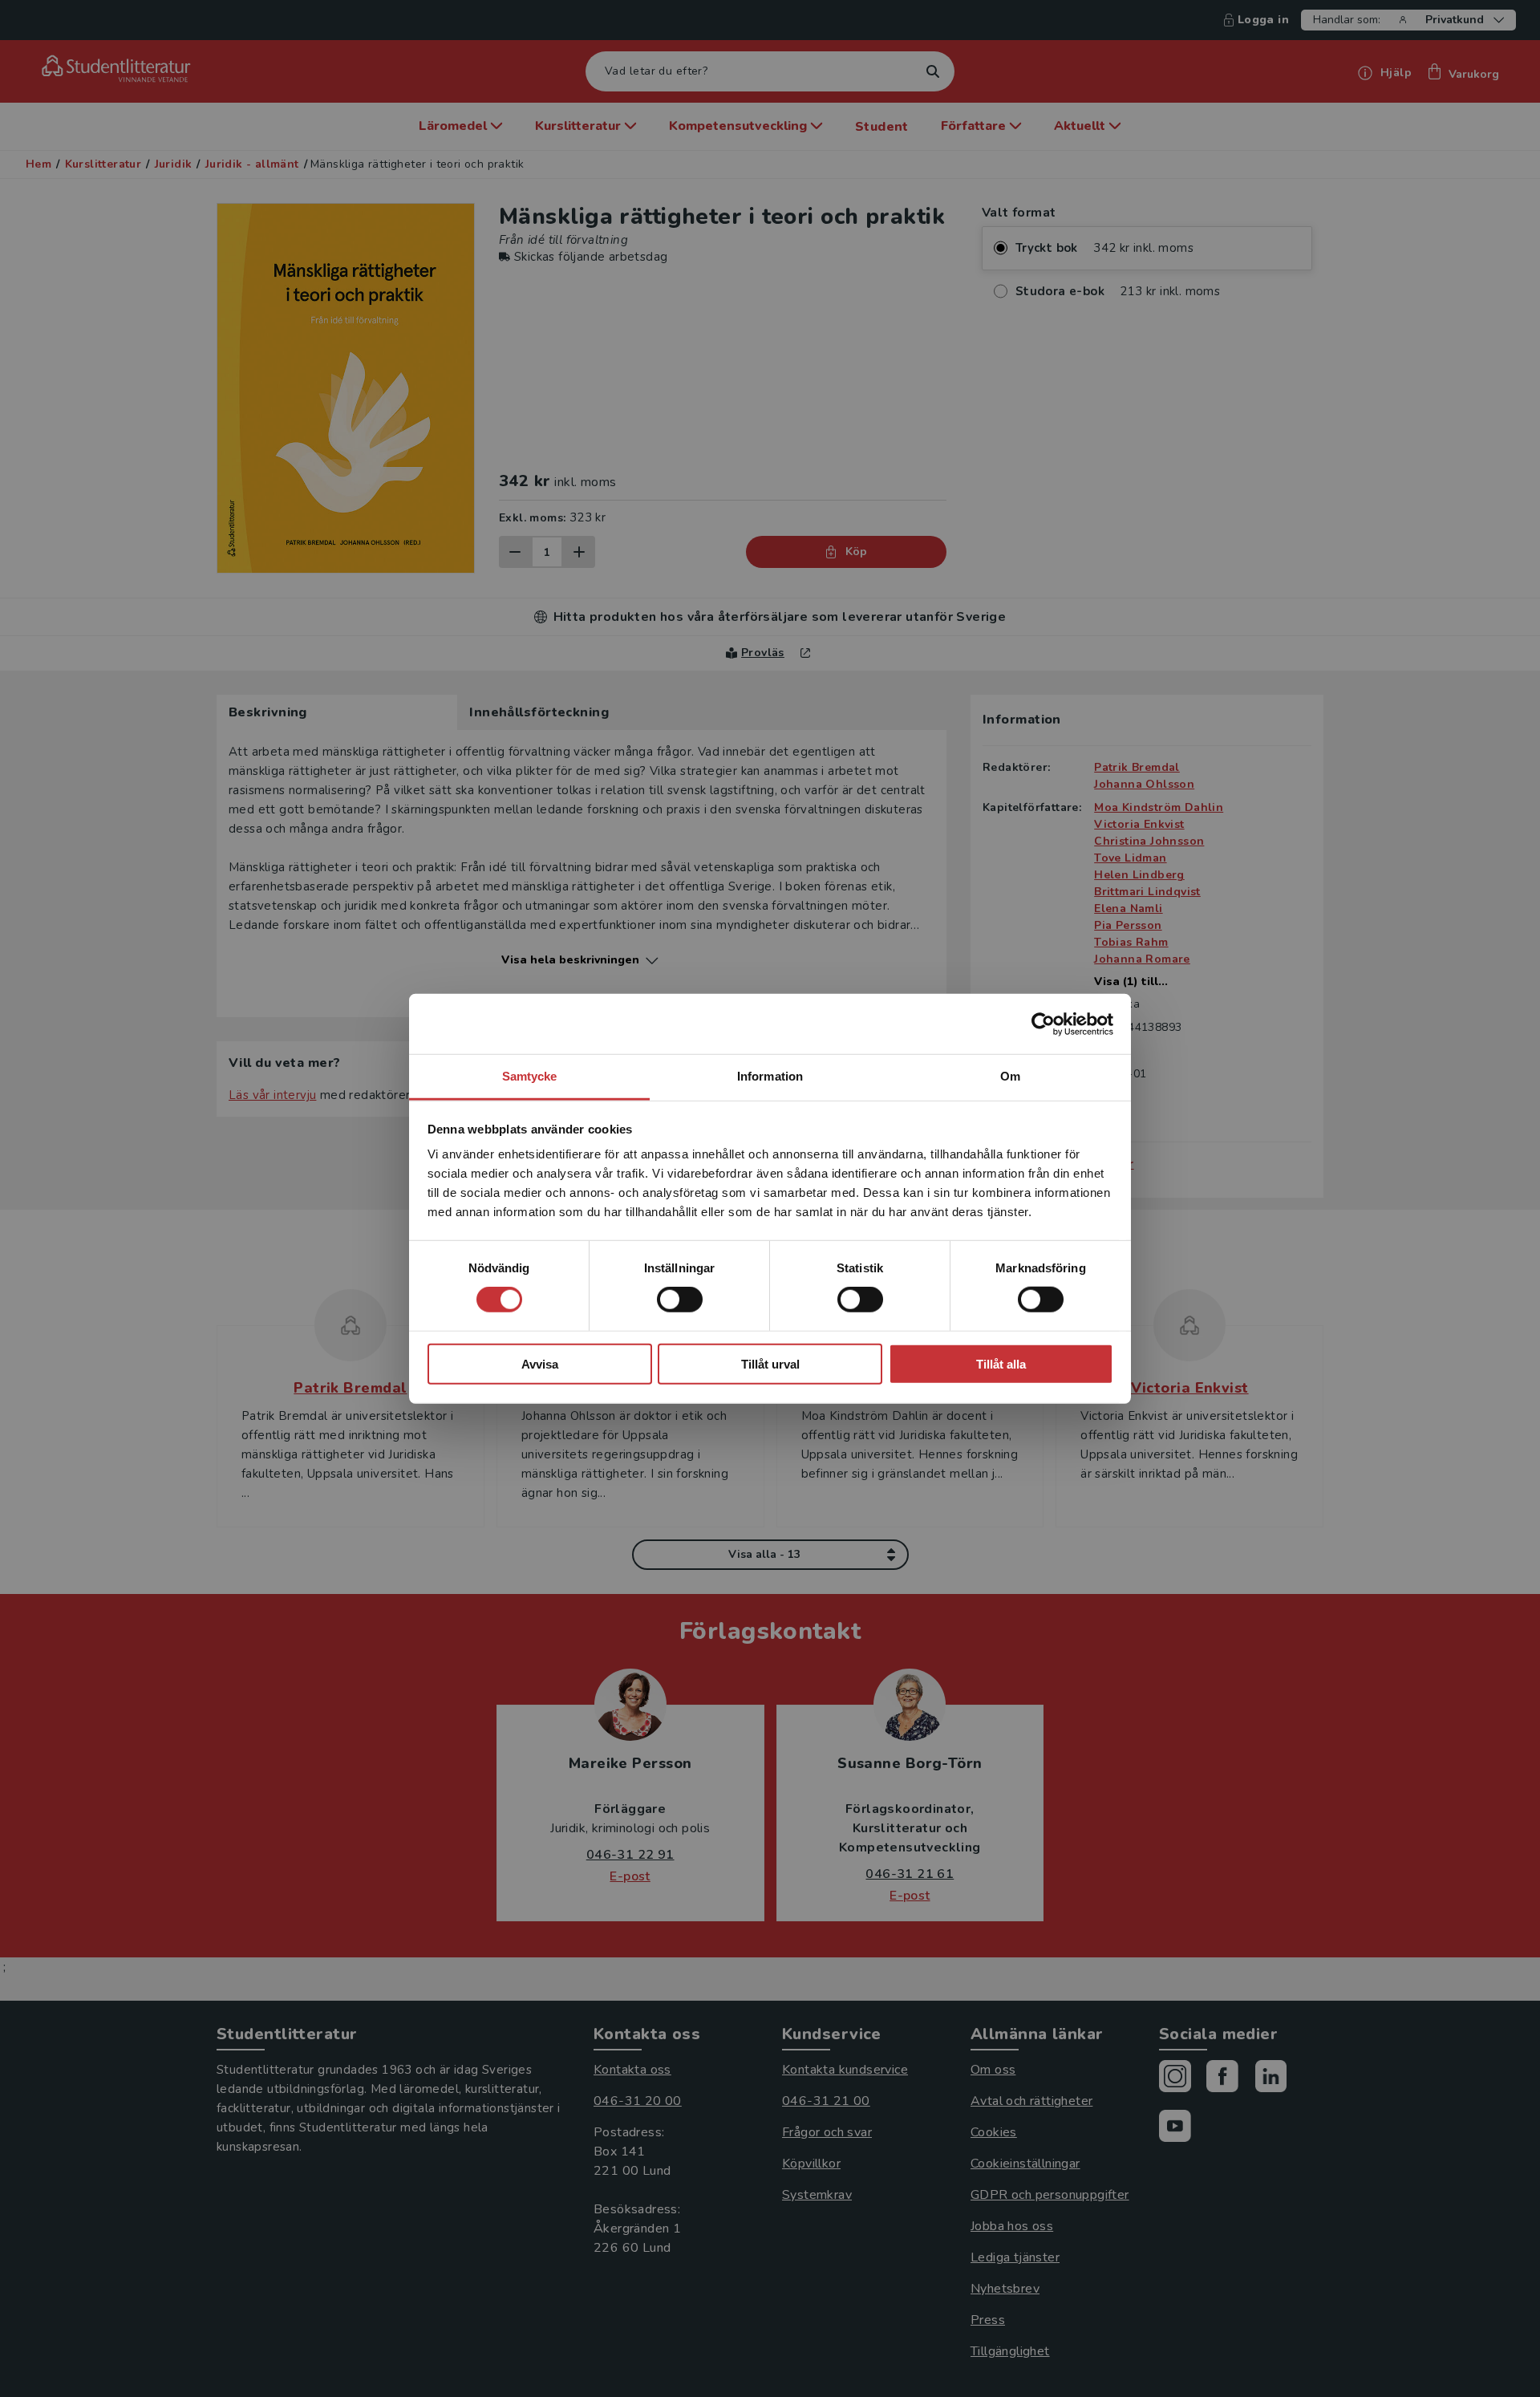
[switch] (680, 1300)
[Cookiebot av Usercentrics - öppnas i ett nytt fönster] (1043, 1024)
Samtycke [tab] (530, 1076)
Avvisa (540, 1364)
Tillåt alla (1001, 1364)
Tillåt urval (770, 1364)
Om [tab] (1010, 1076)
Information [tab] (770, 1076)
